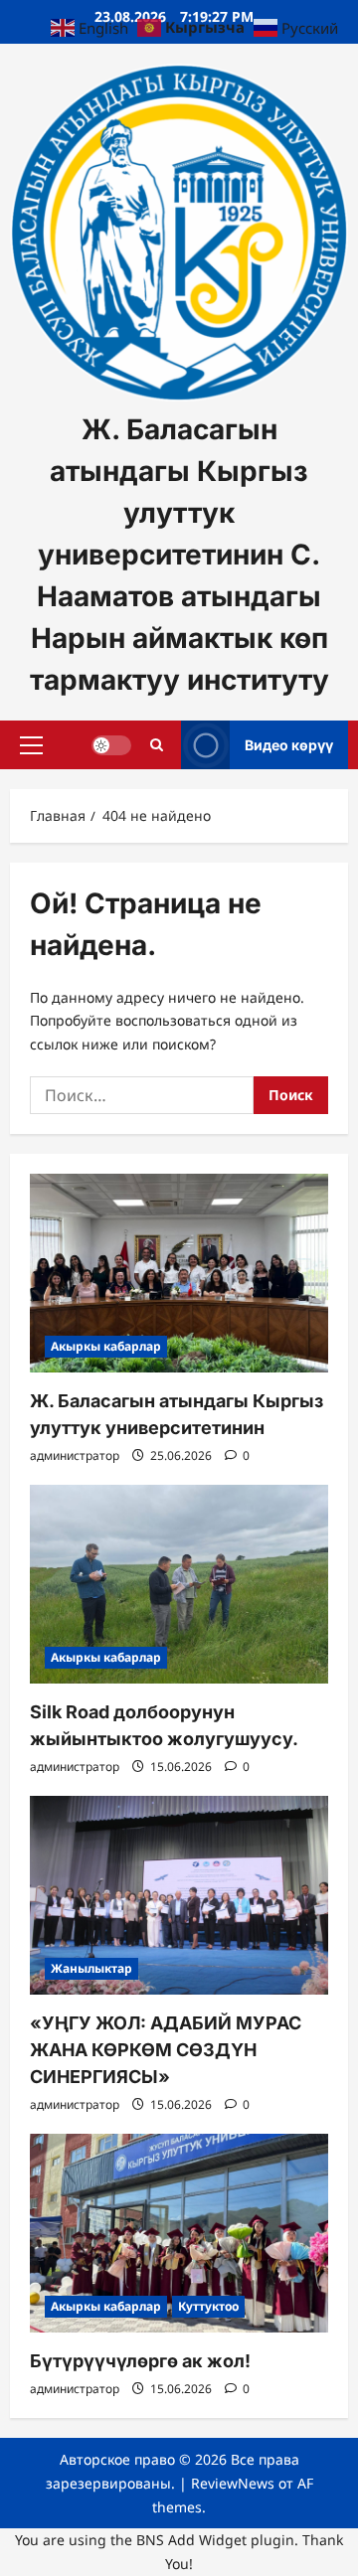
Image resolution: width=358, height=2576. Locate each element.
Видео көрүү (289, 744)
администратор (75, 1455)
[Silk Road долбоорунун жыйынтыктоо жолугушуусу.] (179, 1584)
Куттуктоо (208, 2306)
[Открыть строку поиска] (157, 744)
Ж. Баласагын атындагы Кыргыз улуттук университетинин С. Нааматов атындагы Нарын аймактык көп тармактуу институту (179, 555)
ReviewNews (233, 2483)
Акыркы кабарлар (106, 1346)
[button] (31, 744)
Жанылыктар (91, 1968)
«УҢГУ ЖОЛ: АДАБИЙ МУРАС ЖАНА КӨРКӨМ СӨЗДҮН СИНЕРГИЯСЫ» (166, 2050)
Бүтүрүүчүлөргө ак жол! (140, 2361)
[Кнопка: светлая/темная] (111, 744)
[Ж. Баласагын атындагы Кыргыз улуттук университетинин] (179, 1273)
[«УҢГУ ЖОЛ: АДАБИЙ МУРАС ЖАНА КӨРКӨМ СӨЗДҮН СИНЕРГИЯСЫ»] (179, 1895)
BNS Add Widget (191, 2540)
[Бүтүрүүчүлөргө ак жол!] (179, 2233)
